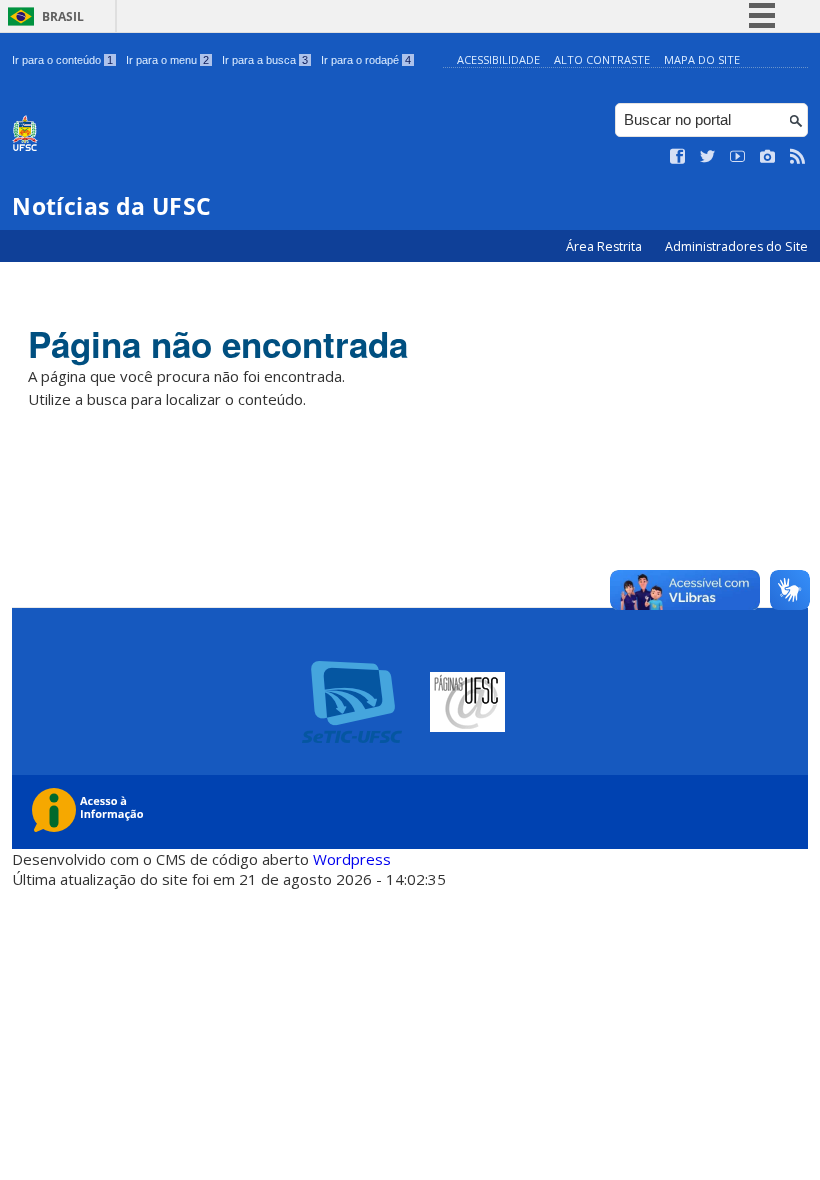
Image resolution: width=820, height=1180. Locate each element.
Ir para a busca (265, 60)
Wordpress (352, 859)
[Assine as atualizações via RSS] (798, 157)
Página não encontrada (218, 344)
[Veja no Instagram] (768, 157)
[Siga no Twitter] (708, 157)
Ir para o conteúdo (62, 60)
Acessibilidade (498, 59)
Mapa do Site (702, 59)
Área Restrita (605, 246)
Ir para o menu (167, 60)
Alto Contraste (602, 59)
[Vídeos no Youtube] (738, 157)
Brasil (63, 16)
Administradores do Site (736, 246)
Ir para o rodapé (366, 60)
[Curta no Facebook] (678, 157)
